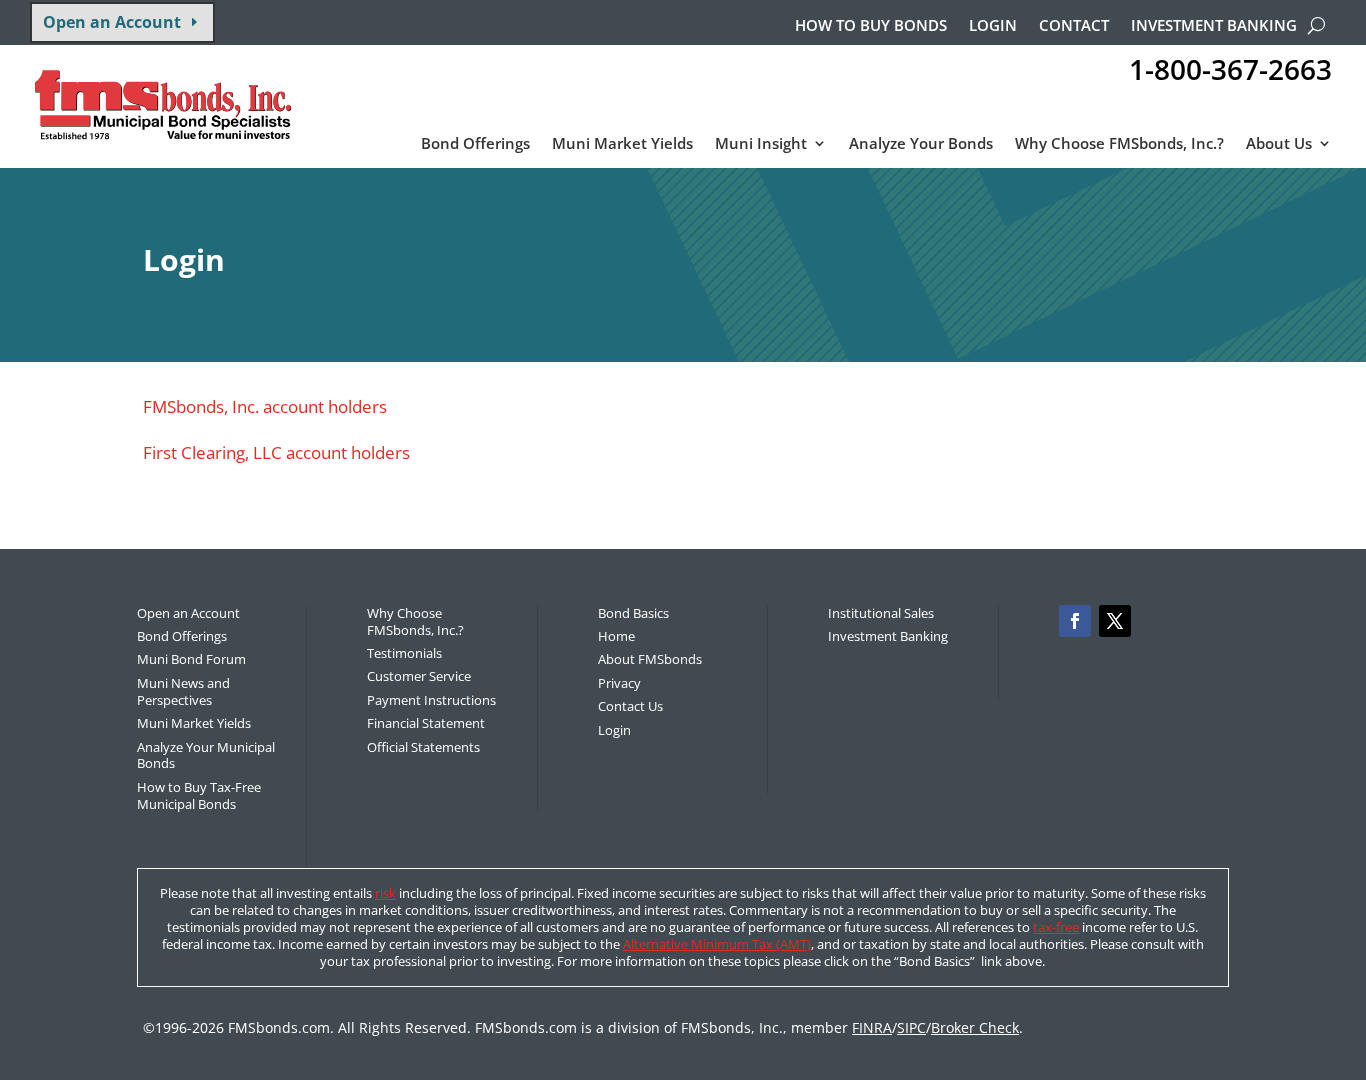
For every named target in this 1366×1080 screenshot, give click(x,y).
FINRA (872, 1027)
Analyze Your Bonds (921, 144)
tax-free (1056, 927)
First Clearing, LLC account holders (276, 452)
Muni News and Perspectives (183, 691)
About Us (1279, 144)
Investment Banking (1214, 26)
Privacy (619, 683)
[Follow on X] (1115, 621)
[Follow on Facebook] (1075, 621)
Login (993, 26)
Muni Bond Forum (191, 659)
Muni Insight (761, 144)
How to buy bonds (871, 26)
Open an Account (112, 22)
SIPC (911, 1027)
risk (385, 893)
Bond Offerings (475, 144)
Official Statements (423, 747)
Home (616, 636)
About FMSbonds (650, 659)
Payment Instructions (431, 700)
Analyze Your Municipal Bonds (206, 755)
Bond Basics (633, 613)
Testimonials (404, 653)
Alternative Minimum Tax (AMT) (717, 944)
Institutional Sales (881, 613)
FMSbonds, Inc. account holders (265, 406)
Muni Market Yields (622, 144)
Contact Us (630, 706)
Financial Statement (426, 723)
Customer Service (419, 676)
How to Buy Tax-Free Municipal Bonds (199, 795)
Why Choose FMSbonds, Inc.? (1119, 144)
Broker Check (975, 1027)
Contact (1074, 26)
